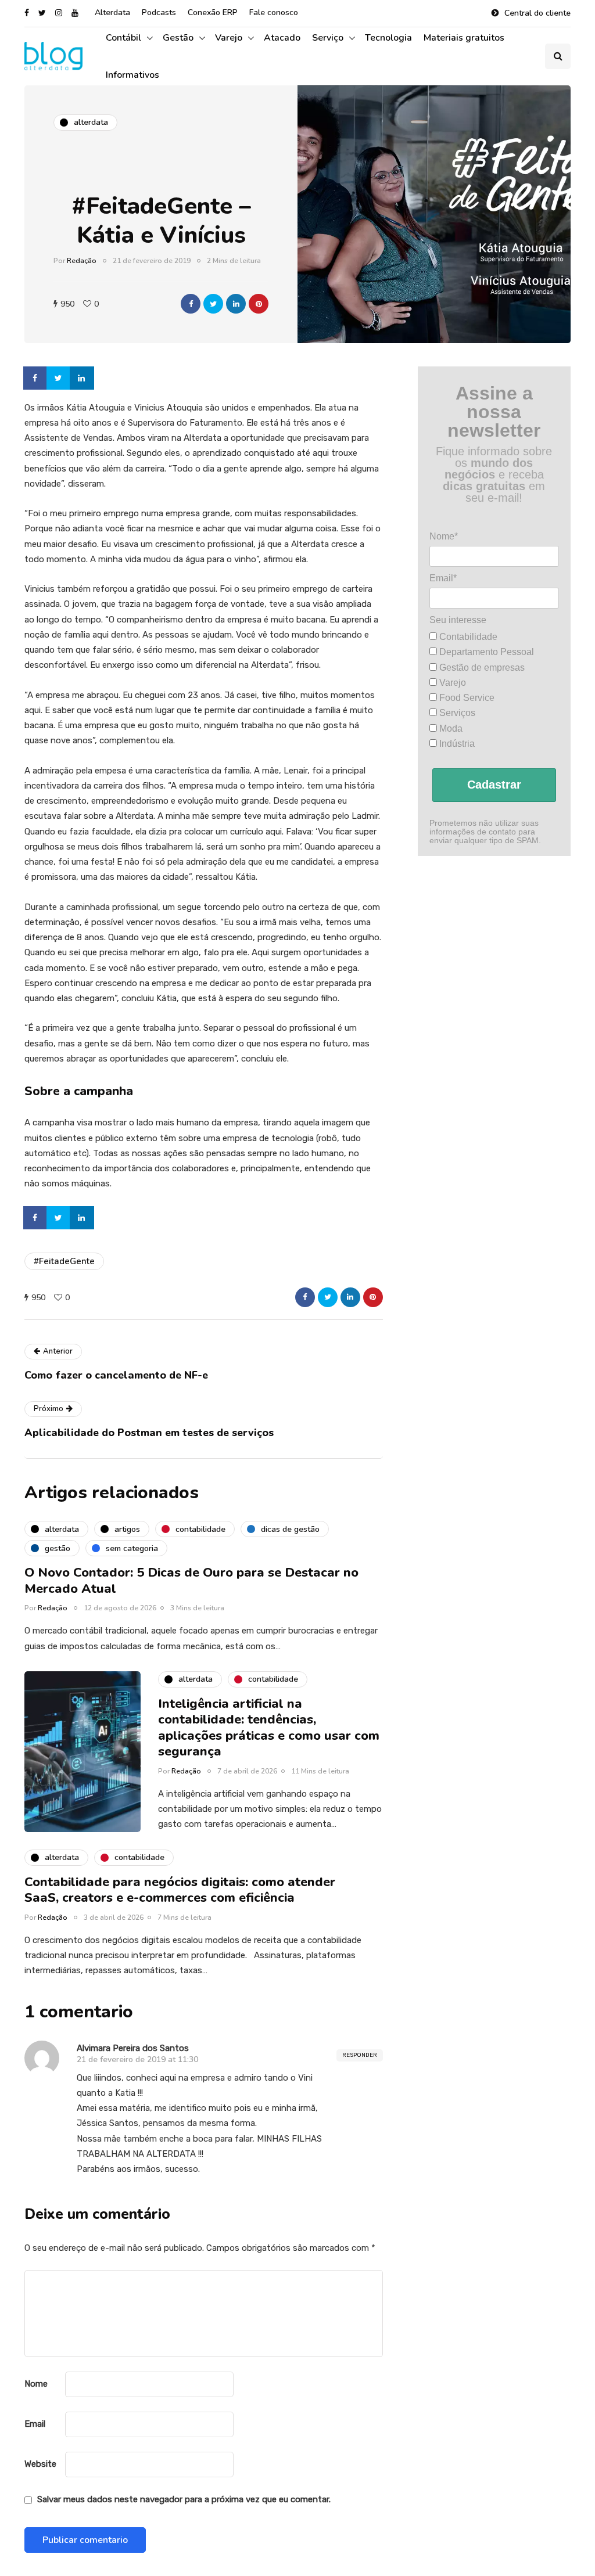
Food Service (466, 698)
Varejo (229, 38)
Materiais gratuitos (464, 38)
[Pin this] (259, 304)
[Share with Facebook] (191, 304)
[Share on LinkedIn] (83, 378)
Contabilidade (467, 637)
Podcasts (159, 12)
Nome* (444, 536)
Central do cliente (537, 13)
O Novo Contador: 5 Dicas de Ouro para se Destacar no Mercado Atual (191, 1581)
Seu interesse (458, 620)
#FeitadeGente (64, 1261)
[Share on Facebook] (36, 378)
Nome (36, 2384)
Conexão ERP (213, 12)
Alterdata (112, 12)
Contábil (123, 38)
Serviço (328, 38)
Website (40, 2464)
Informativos (132, 75)
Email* (443, 578)
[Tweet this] (213, 304)
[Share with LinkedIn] (236, 304)
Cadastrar (494, 785)
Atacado (282, 38)
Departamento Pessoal (485, 652)
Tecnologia (388, 38)
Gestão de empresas (481, 668)
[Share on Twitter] (59, 378)
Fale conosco (274, 12)
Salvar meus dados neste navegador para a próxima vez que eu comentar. (184, 2499)
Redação (82, 261)
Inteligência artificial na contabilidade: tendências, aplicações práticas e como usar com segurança (269, 1728)
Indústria (456, 744)
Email (35, 2424)
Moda (450, 728)
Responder (360, 2055)
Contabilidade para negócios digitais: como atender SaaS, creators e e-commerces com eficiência (180, 1890)
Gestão (178, 38)
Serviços (456, 713)
